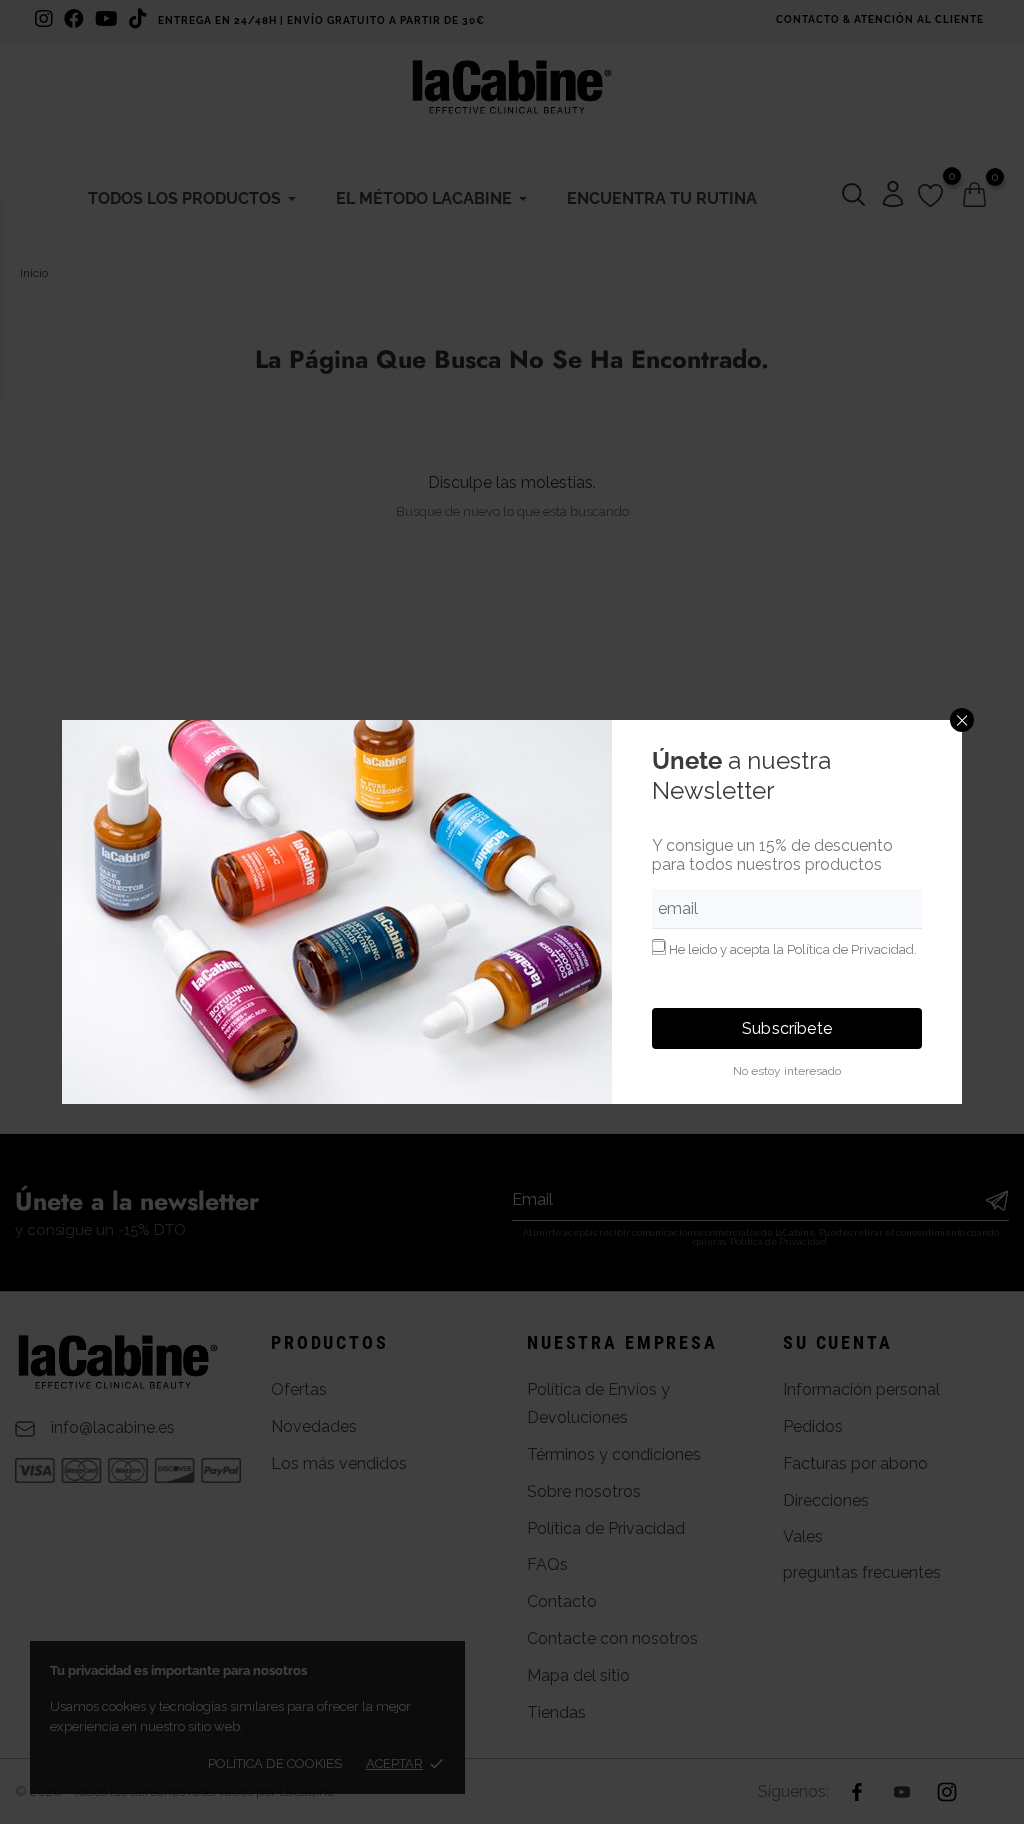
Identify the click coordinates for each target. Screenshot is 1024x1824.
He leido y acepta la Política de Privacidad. (793, 949)
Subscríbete (787, 1028)
